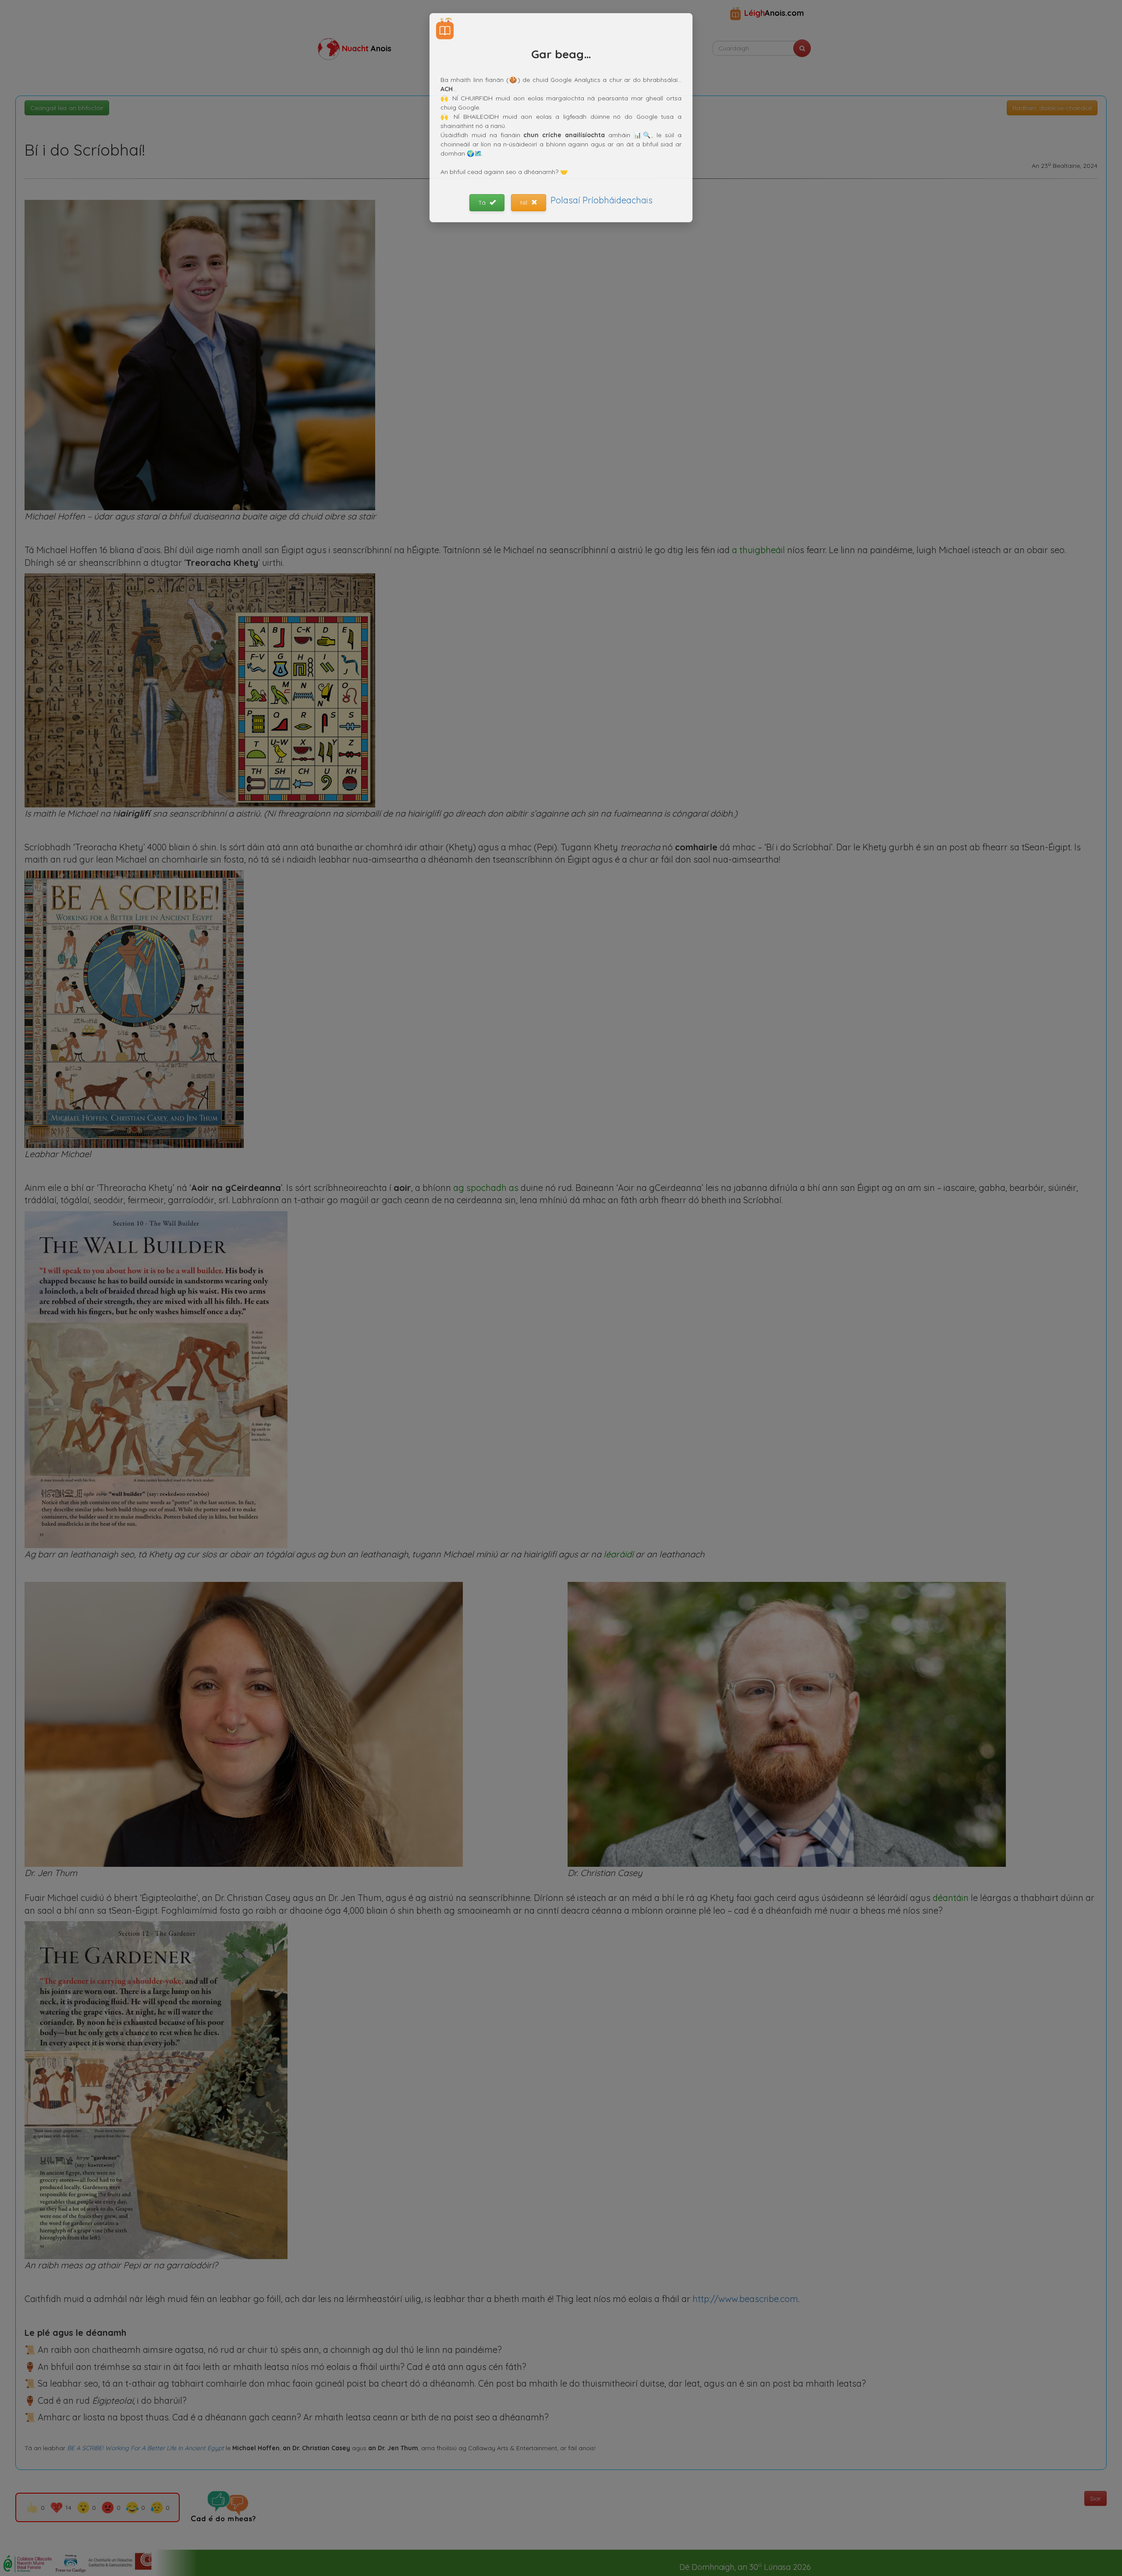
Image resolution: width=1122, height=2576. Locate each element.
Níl (525, 203)
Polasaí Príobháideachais (602, 200)
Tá (483, 203)
